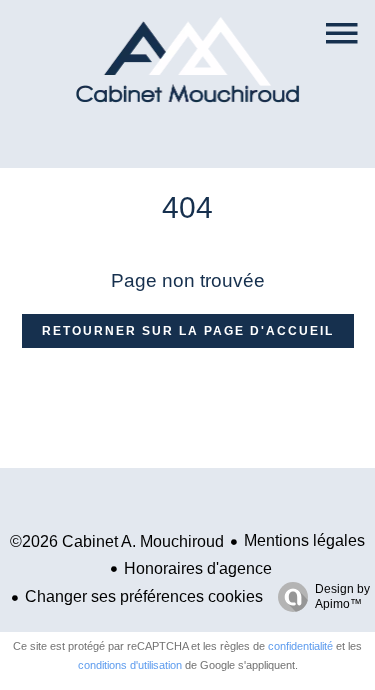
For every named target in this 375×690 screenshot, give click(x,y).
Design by (342, 596)
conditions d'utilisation (130, 665)
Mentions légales (304, 540)
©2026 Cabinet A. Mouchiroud (117, 541)
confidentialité (300, 646)
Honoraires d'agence (198, 568)
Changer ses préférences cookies (144, 596)
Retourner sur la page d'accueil (188, 331)
